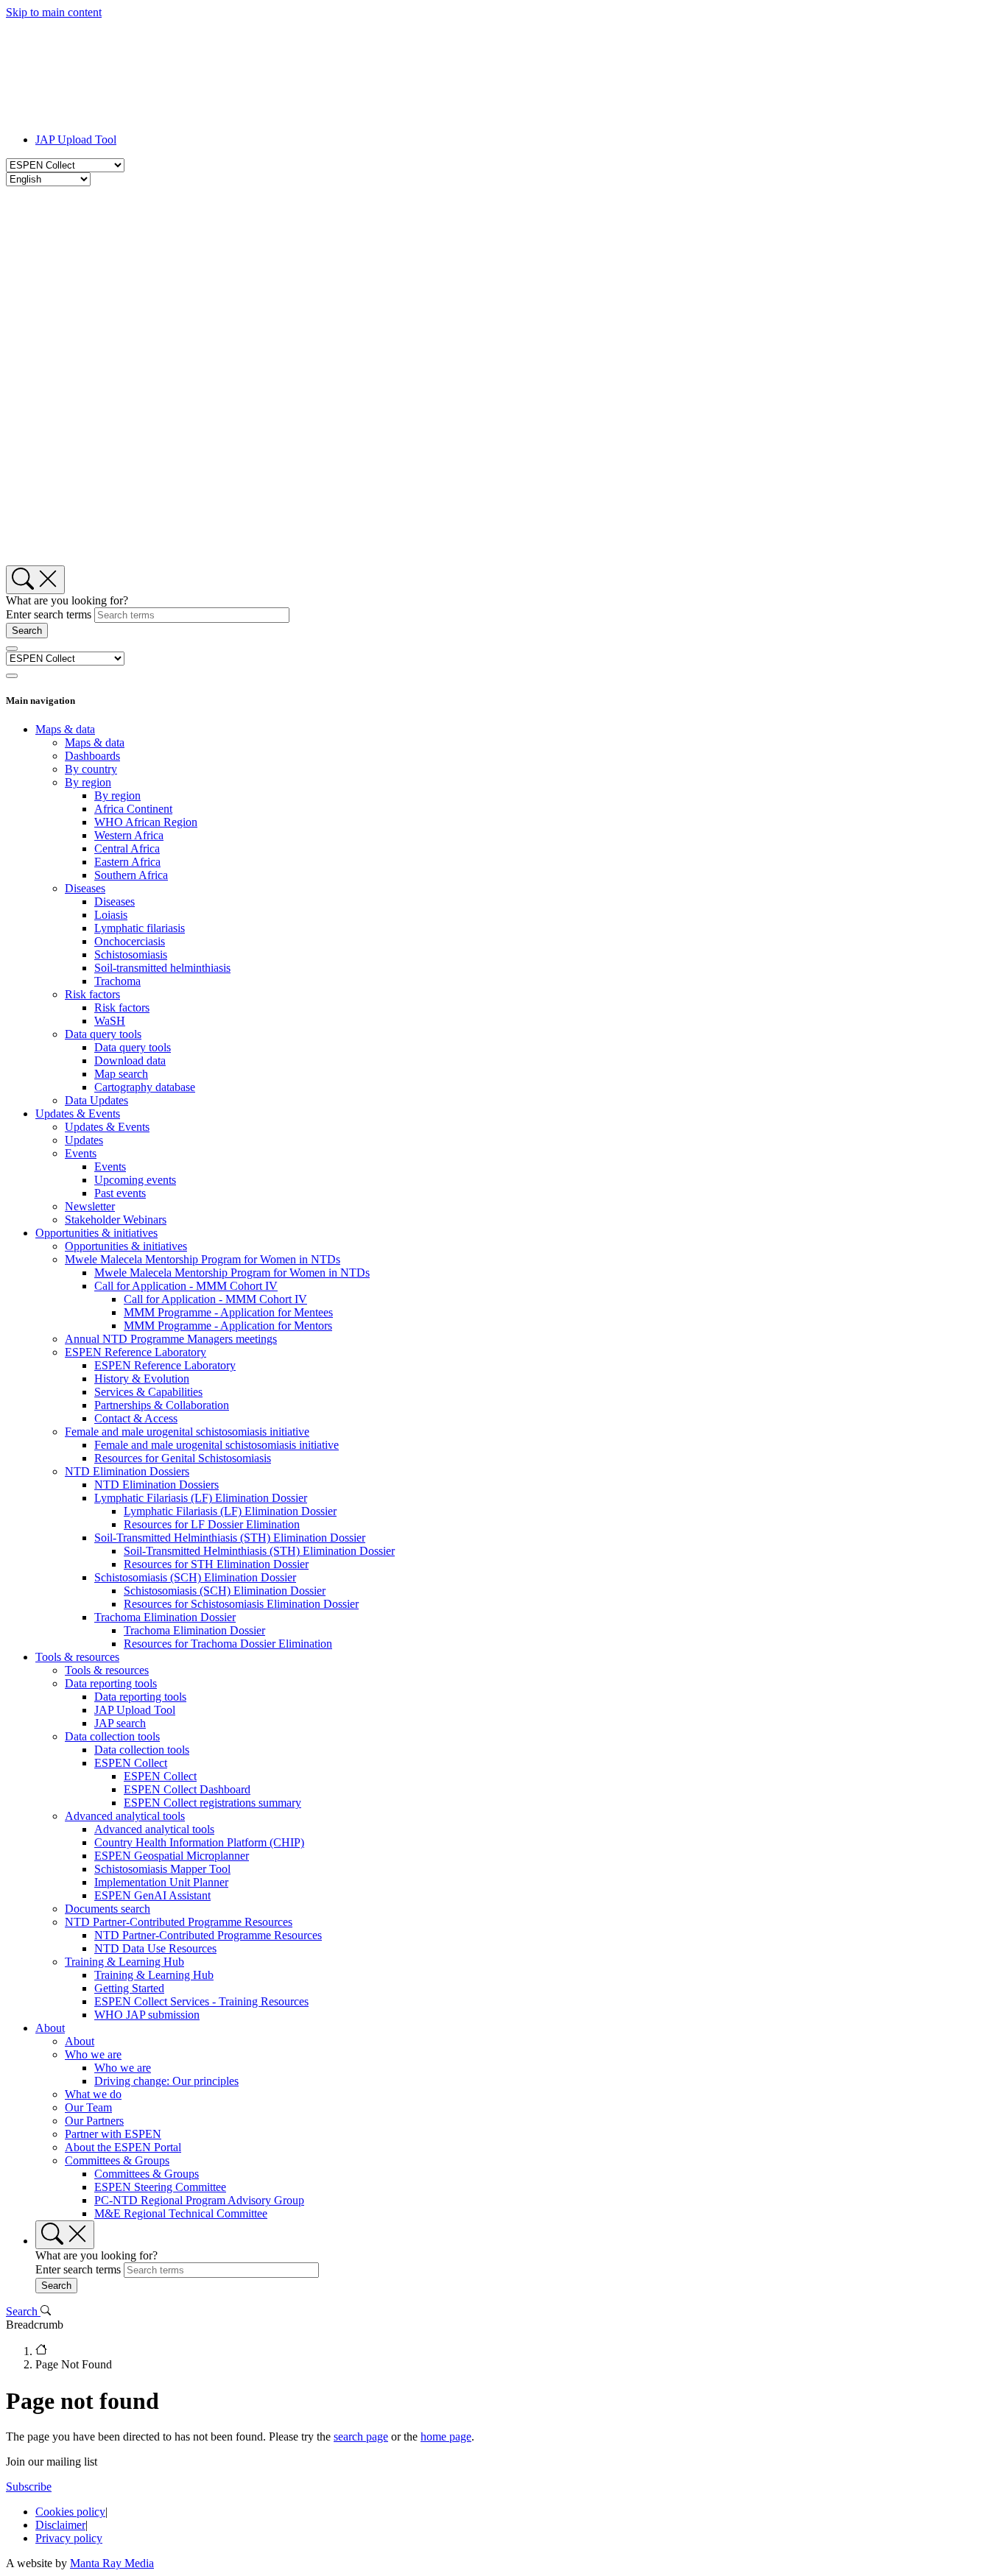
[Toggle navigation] (12, 649)
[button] (65, 729)
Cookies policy (70, 2512)
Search (23, 2311)
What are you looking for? (67, 600)
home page (446, 2436)
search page (361, 2436)
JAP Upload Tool (76, 140)
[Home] (124, 114)
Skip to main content (54, 12)
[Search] (35, 580)
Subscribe (29, 2487)
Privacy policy (69, 2538)
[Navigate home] (518, 2351)
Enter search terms (49, 614)
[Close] (12, 676)
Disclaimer (60, 2525)
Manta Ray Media (112, 2563)
